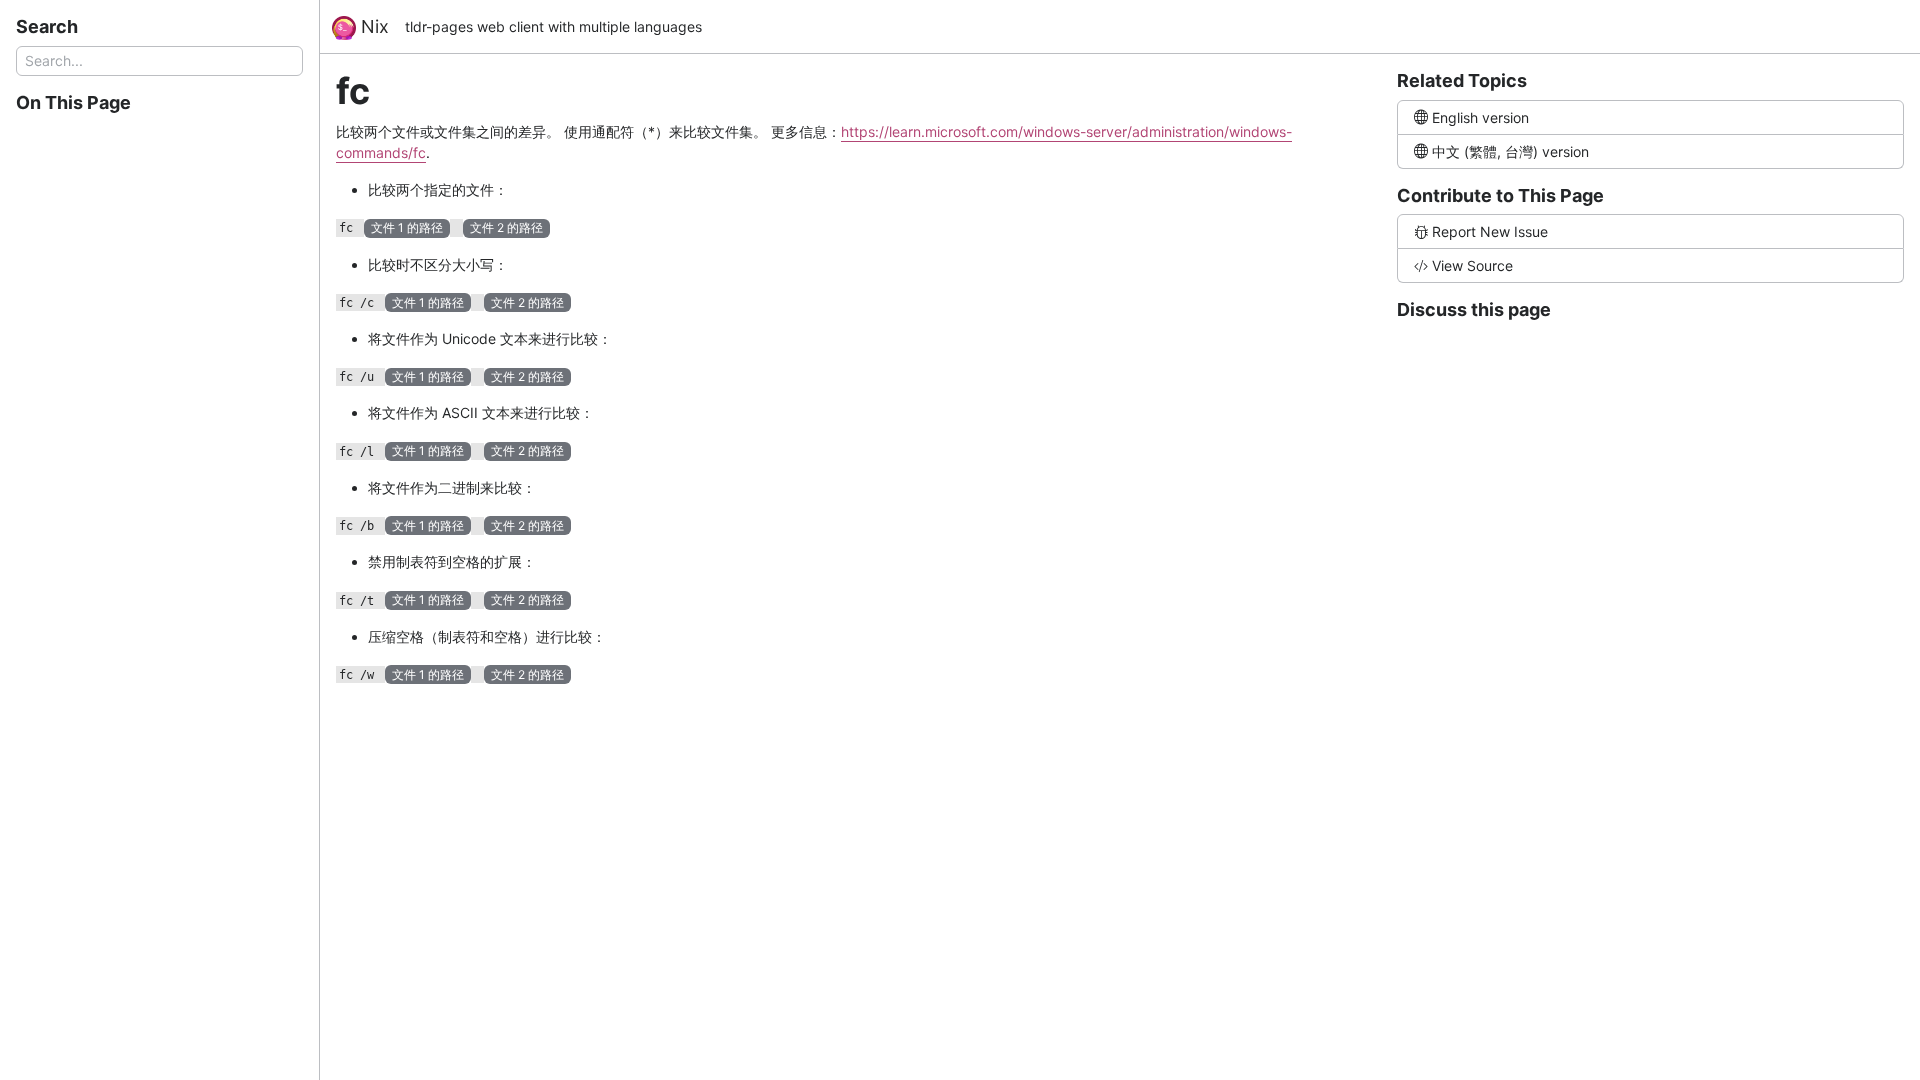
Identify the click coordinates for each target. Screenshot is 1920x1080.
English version (1480, 117)
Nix (372, 26)
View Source (1472, 265)
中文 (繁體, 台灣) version (1510, 151)
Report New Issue (1490, 231)
